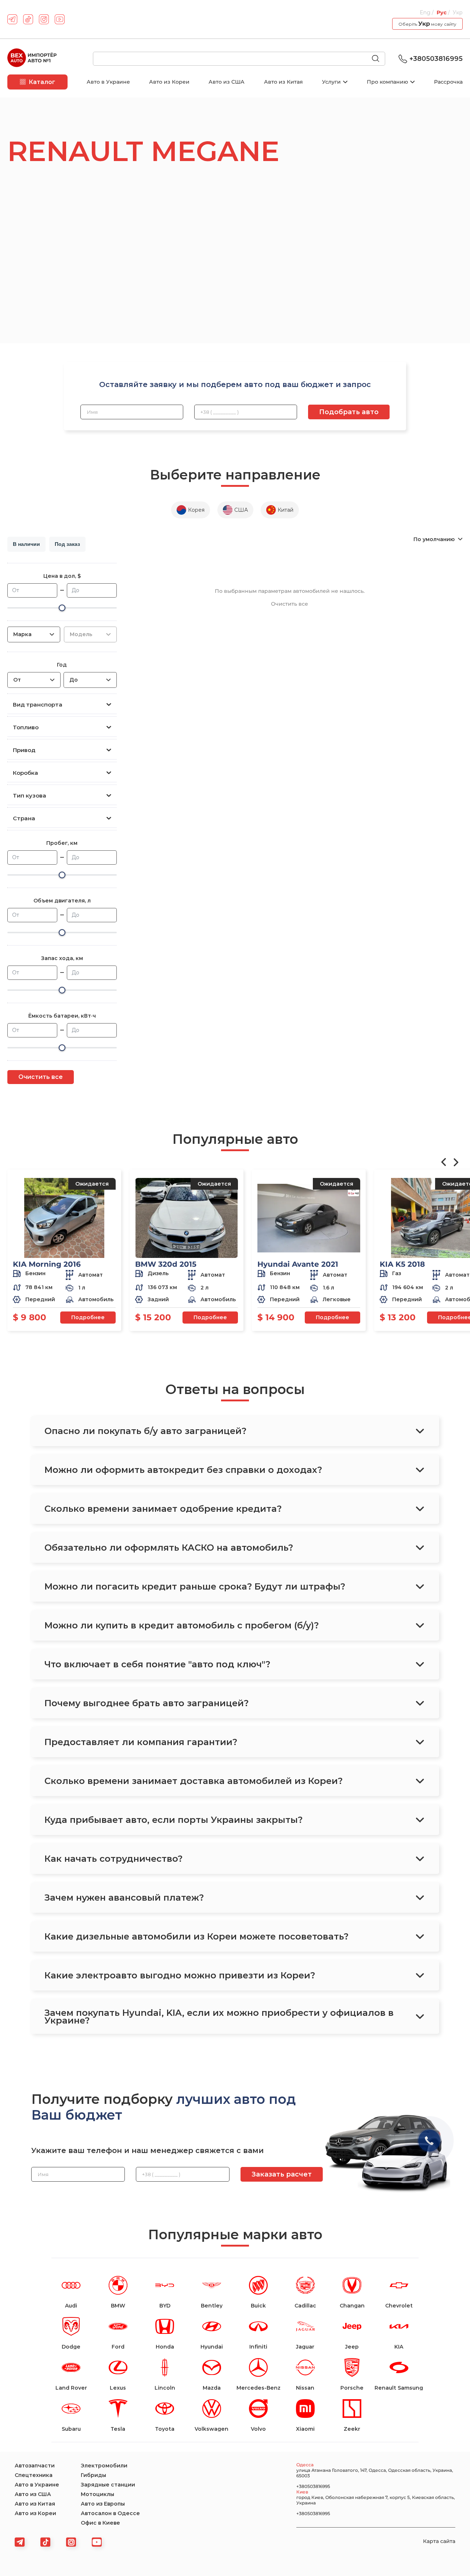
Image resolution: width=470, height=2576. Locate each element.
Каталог (42, 82)
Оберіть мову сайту (427, 24)
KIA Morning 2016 (47, 1264)
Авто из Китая (283, 82)
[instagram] (44, 19)
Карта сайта (439, 2541)
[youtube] (60, 19)
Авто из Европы (103, 2504)
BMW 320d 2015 (166, 1264)
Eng (426, 12)
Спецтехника (34, 2475)
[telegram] (12, 19)
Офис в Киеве (100, 2523)
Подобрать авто (349, 412)
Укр (458, 12)
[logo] (32, 59)
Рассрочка (448, 82)
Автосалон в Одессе (110, 2513)
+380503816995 (436, 59)
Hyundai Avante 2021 (298, 1264)
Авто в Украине (108, 82)
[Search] (379, 59)
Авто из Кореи (169, 82)
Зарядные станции (108, 2485)
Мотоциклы (97, 2494)
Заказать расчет (282, 2174)
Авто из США (227, 82)
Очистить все (41, 1077)
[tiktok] (28, 19)
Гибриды (93, 2475)
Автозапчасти (35, 2466)
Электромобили (104, 2466)
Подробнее (88, 1317)
